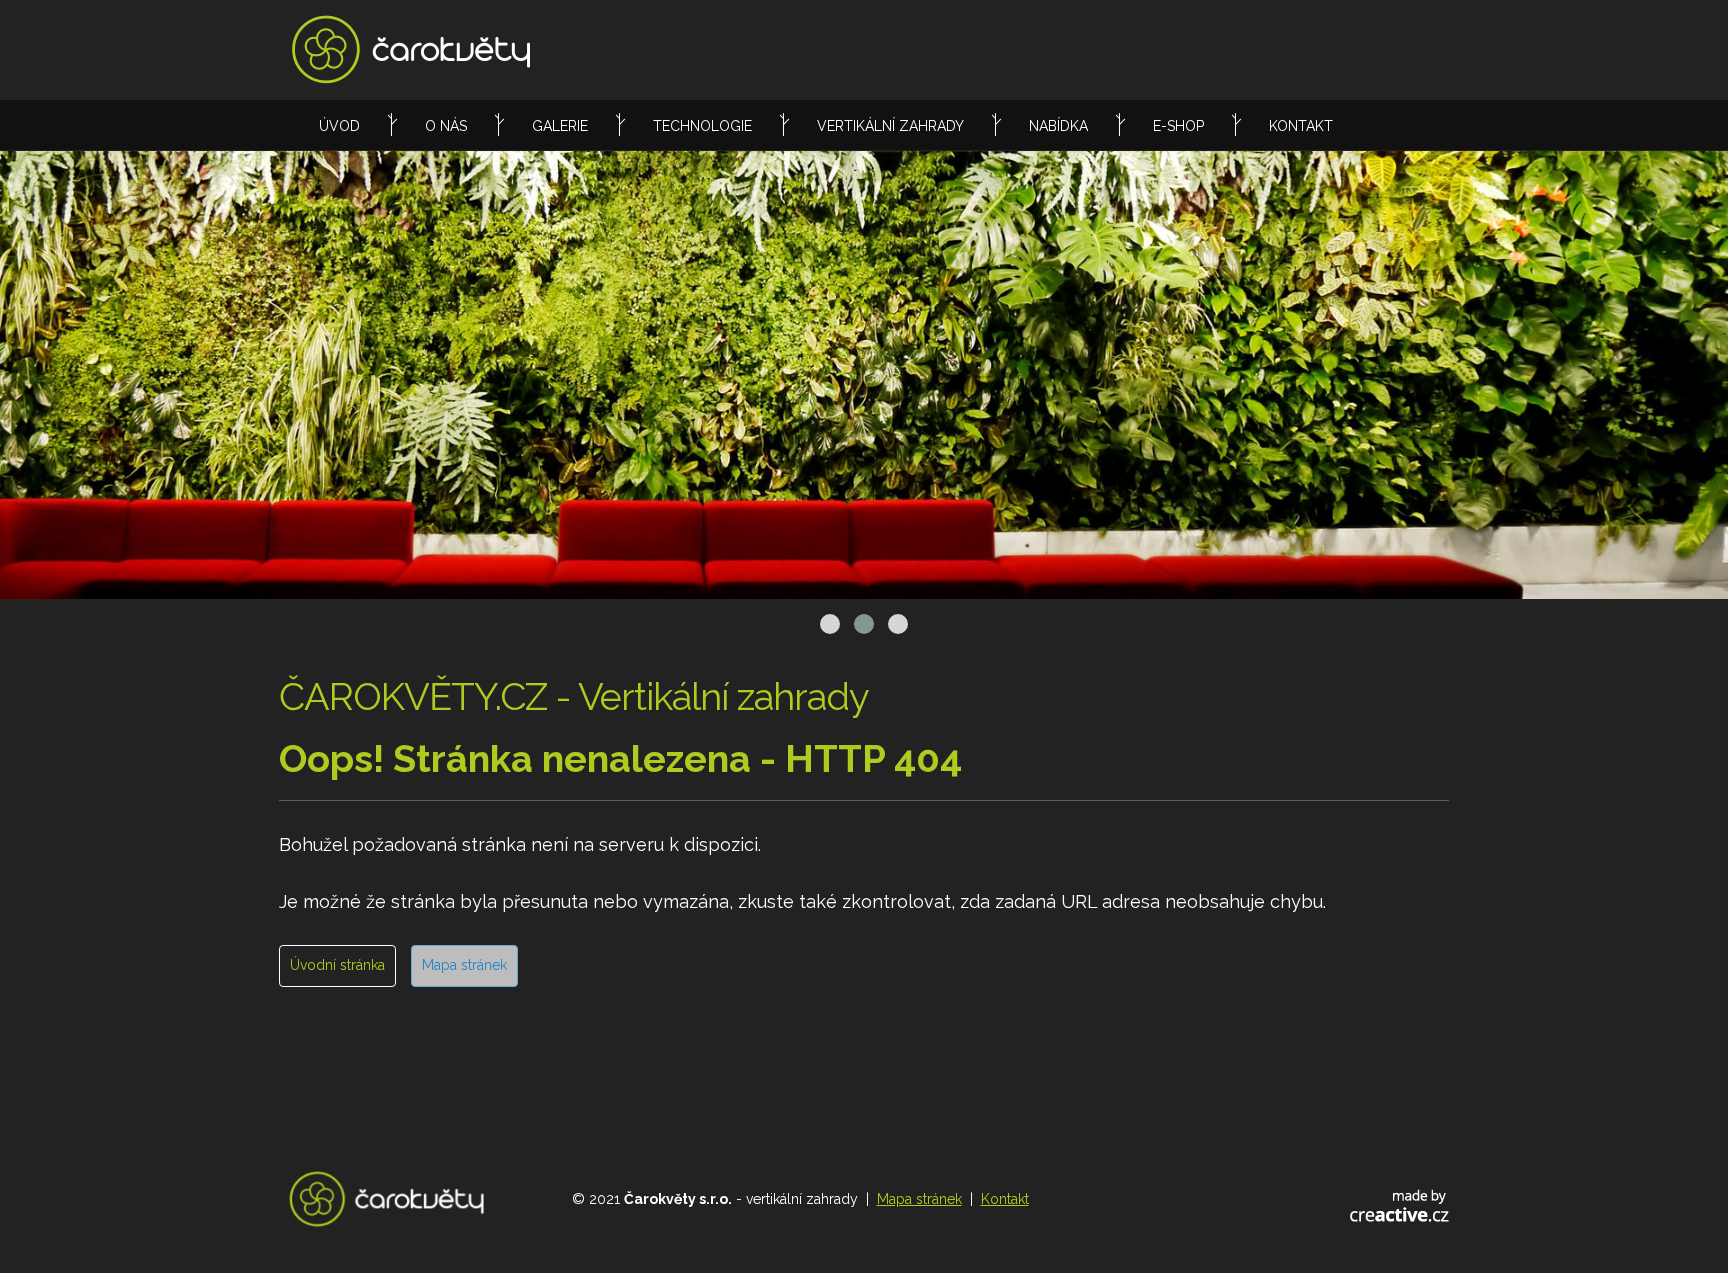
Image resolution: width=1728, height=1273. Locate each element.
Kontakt (1301, 126)
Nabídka (1058, 126)
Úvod (339, 126)
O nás (446, 126)
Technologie (702, 126)
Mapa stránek (464, 965)
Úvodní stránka (337, 965)
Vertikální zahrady (890, 126)
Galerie (560, 126)
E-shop (1178, 126)
